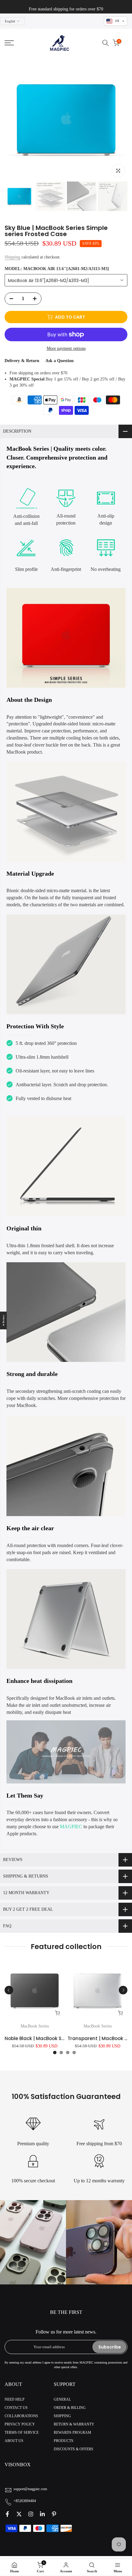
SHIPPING (62, 2416)
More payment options (66, 349)
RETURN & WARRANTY (74, 2425)
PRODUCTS (64, 2441)
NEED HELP (15, 2399)
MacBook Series (35, 2026)
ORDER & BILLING (70, 2408)
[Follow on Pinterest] (54, 2514)
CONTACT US (16, 2408)
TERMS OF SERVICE (22, 2433)
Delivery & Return (22, 361)
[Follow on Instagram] (31, 2514)
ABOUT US (14, 2441)
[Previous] (9, 1990)
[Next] (123, 1990)
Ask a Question (60, 361)
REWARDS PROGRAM (72, 2433)
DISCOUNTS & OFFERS (74, 2449)
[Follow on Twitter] (19, 2514)
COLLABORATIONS (21, 2416)
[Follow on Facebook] (7, 2514)
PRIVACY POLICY (20, 2425)
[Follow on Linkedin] (42, 2514)
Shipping (12, 257)
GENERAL (62, 2399)
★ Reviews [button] (4, 1321)
